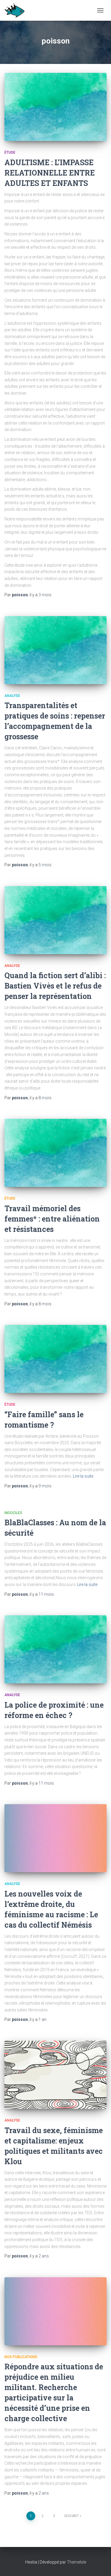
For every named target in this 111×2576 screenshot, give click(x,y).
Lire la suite (83, 1476)
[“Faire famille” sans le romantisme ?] (55, 1359)
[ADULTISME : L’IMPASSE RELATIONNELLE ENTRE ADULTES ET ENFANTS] (55, 107)
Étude (10, 152)
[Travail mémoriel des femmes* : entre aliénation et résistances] (55, 1153)
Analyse (12, 696)
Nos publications (21, 2357)
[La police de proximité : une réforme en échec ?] (55, 1649)
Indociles (13, 1513)
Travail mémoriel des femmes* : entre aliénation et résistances (52, 1219)
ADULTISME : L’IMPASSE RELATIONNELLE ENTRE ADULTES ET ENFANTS (50, 173)
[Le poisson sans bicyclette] (17, 10)
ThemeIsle (77, 2562)
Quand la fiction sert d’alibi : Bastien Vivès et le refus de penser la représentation (55, 986)
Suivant (71, 2516)
